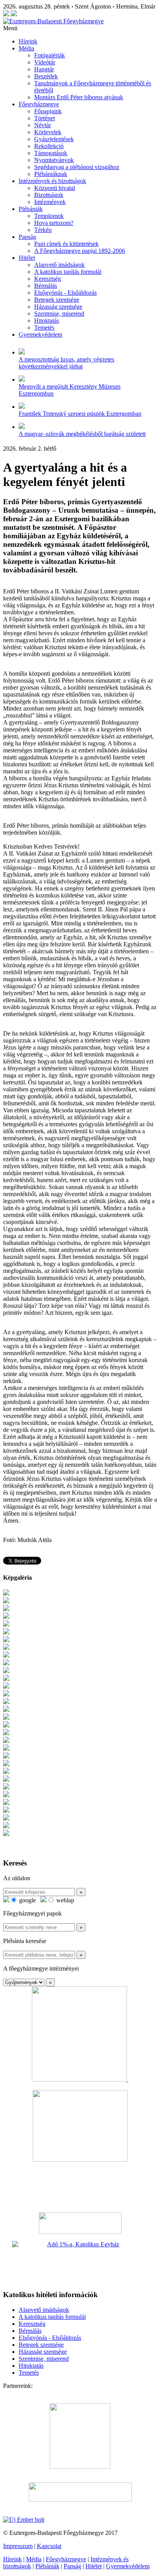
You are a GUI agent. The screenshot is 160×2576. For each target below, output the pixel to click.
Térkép (43, 230)
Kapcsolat (49, 2546)
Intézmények (50, 202)
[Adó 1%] (80, 2262)
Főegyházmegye (39, 104)
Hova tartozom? (54, 223)
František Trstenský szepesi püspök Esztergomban (80, 414)
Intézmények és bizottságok (52, 181)
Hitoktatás (47, 321)
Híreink (28, 41)
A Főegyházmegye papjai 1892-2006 (80, 251)
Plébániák (31, 209)
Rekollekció (49, 146)
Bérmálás (46, 286)
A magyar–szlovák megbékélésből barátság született (82, 434)
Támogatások (51, 153)
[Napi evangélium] (80, 2223)
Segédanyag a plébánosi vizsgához (77, 167)
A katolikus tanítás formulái (68, 272)
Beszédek (46, 76)
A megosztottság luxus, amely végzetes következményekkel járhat (66, 363)
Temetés (44, 328)
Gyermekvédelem (40, 335)
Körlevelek (48, 132)
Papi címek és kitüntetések (66, 244)
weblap (64, 1900)
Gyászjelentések (54, 139)
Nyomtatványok (54, 160)
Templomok (49, 216)
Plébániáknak (51, 174)
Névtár (43, 125)
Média (26, 48)
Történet (44, 118)
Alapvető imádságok (59, 265)
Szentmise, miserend (59, 314)
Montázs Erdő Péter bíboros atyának (79, 97)
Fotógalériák (50, 55)
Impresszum (18, 2546)
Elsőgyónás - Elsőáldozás (65, 293)
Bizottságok (49, 195)
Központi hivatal (55, 188)
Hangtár (44, 69)
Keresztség (48, 279)
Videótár (45, 62)
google (27, 1900)
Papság (27, 237)
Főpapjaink (48, 111)
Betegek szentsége (57, 300)
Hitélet (27, 258)
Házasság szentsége (58, 307)
